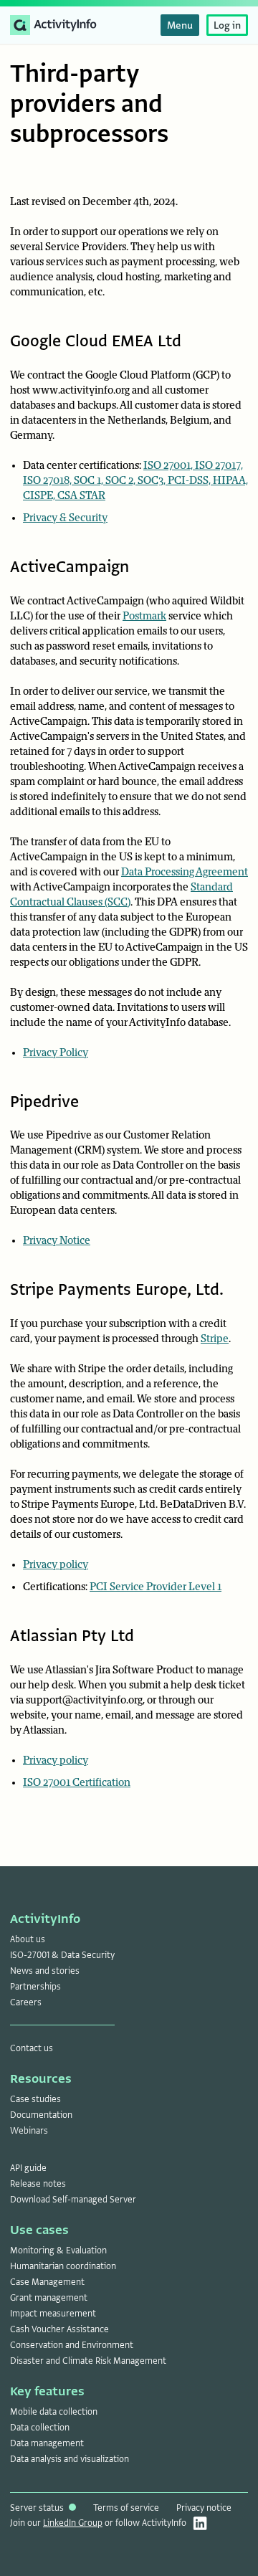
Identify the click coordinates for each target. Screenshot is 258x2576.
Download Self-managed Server (73, 2200)
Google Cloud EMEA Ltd (96, 341)
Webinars (29, 2131)
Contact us (32, 2048)
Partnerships (35, 1987)
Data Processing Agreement (185, 872)
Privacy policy (56, 1565)
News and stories (45, 1971)
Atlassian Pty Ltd (72, 1636)
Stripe (215, 1339)
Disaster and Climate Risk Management (88, 2361)
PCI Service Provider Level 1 (156, 1587)
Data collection (40, 2428)
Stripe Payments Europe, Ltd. (117, 1289)
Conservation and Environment (72, 2345)
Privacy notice (204, 2508)
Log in (227, 25)
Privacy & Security (65, 518)
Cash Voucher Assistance (59, 2329)
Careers (26, 2002)
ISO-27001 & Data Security (62, 1955)
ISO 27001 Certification (77, 1783)
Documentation (41, 2115)
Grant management (49, 2298)
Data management (47, 2443)
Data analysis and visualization (70, 2459)
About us (28, 1939)
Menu (180, 25)
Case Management (47, 2282)
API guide (28, 2168)
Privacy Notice (57, 1241)
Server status (38, 2508)
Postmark (144, 616)
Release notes (38, 2184)
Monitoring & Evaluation (58, 2251)
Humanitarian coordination (63, 2266)
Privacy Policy (56, 1053)
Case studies (35, 2099)
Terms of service (126, 2508)
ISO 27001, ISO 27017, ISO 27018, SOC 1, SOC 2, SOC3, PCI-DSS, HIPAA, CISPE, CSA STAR (135, 481)
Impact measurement (53, 2314)
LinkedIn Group (73, 2523)
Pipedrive (44, 1102)
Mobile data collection (54, 2412)
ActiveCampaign (70, 567)
